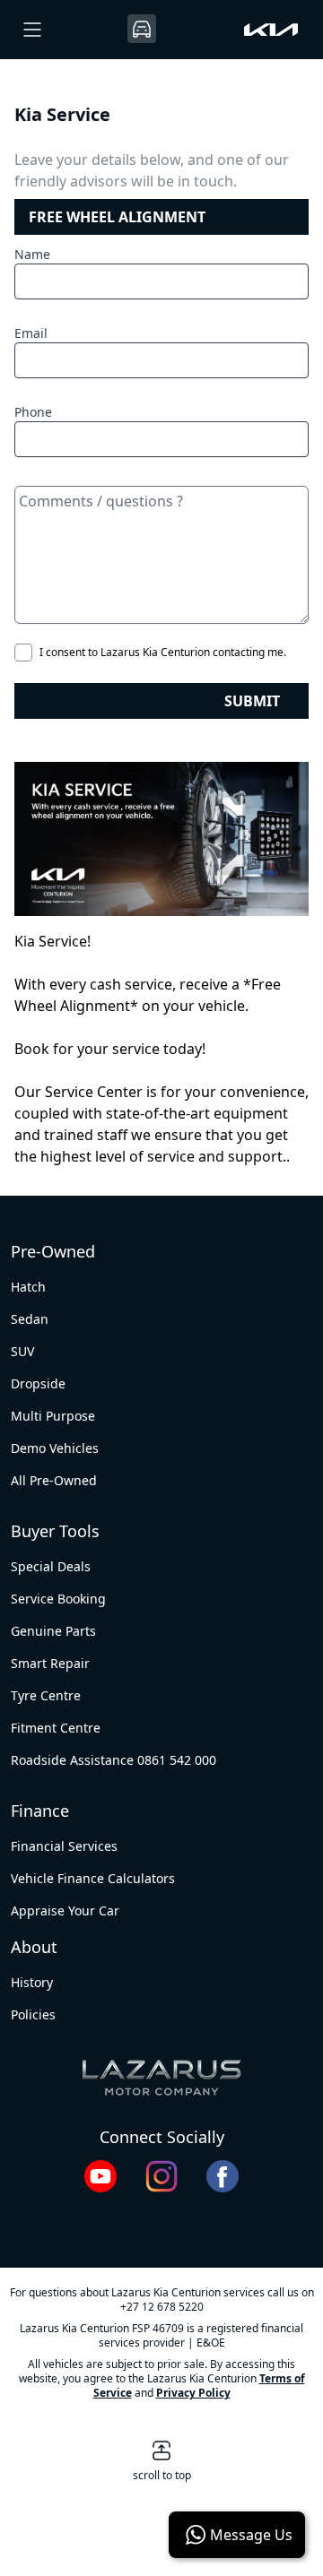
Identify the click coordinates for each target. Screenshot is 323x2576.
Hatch (28, 1287)
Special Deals (51, 1566)
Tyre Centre (46, 1695)
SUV (22, 1351)
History (32, 1982)
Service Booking (58, 1599)
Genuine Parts (53, 1631)
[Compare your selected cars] (142, 29)
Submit (252, 701)
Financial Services (64, 1846)
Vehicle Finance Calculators (93, 1878)
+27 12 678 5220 (162, 2307)
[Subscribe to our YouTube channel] (100, 2176)
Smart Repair (50, 1663)
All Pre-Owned (54, 1480)
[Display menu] (32, 30)
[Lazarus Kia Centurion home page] (271, 30)
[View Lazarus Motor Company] (161, 2078)
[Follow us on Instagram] (161, 2176)
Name (32, 254)
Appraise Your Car (65, 1910)
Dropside (38, 1383)
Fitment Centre (56, 1728)
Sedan (30, 1319)
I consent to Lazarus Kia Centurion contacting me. (163, 653)
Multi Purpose (53, 1416)
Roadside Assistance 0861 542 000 (113, 1760)
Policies (33, 2014)
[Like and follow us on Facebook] (223, 2176)
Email (31, 333)
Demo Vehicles (55, 1448)
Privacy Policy (193, 2393)
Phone (33, 412)
